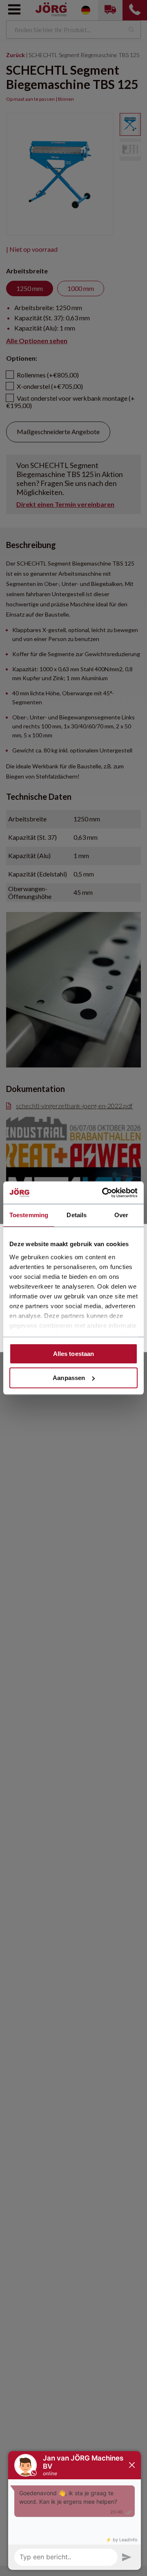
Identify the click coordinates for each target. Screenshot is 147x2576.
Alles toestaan (73, 1354)
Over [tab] (121, 1215)
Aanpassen (69, 1378)
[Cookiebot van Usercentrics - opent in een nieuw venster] (104, 1193)
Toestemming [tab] (29, 1215)
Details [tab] (77, 1215)
